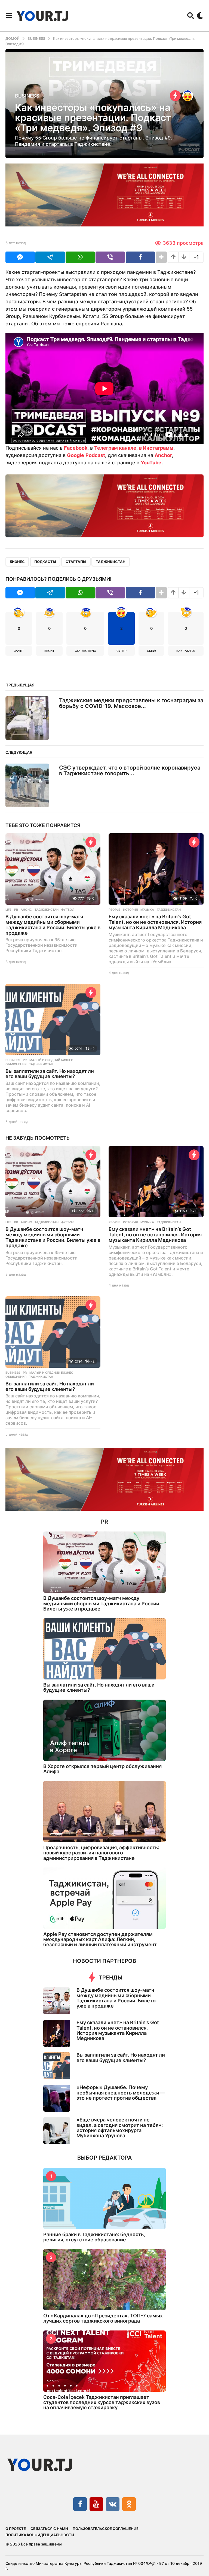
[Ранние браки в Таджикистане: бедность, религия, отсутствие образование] (104, 2198)
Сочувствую (85, 651)
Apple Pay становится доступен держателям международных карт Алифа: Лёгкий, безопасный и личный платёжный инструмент (100, 1939)
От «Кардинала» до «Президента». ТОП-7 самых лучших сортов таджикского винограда (103, 2318)
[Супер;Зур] (188, 96)
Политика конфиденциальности (40, 2535)
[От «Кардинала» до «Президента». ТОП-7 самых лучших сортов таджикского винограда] (104, 2280)
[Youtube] (96, 2504)
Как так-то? (186, 651)
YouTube (151, 463)
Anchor (163, 455)
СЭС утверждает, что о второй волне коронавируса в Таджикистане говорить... (130, 771)
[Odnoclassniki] (129, 2504)
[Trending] (175, 96)
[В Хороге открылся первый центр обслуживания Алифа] (104, 1730)
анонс (26, 910)
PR (16, 910)
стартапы (76, 562)
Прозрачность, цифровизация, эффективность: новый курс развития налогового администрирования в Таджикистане (101, 1853)
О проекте (16, 2529)
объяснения (16, 1064)
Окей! (151, 651)
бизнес (17, 562)
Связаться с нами (49, 2529)
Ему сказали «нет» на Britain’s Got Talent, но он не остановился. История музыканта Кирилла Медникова (155, 922)
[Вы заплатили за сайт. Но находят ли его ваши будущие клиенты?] (53, 1019)
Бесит (49, 651)
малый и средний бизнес (51, 1060)
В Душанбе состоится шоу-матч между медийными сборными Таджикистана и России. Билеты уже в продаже (53, 925)
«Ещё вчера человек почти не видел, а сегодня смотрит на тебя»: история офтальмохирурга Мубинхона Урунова (120, 2128)
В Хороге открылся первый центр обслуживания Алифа (102, 1769)
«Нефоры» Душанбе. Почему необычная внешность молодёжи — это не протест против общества (121, 2093)
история (130, 910)
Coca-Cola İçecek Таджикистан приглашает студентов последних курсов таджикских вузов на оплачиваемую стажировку (102, 2402)
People (114, 910)
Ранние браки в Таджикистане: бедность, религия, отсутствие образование (94, 2237)
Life (8, 910)
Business (27, 96)
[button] (9, 16)
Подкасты (45, 562)
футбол (68, 910)
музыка (147, 910)
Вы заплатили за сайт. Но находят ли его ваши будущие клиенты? (50, 1074)
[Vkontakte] (113, 2504)
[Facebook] (80, 2504)
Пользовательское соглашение (106, 2529)
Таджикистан (111, 562)
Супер (122, 651)
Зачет (19, 651)
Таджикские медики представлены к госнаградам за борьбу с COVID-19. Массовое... (131, 703)
